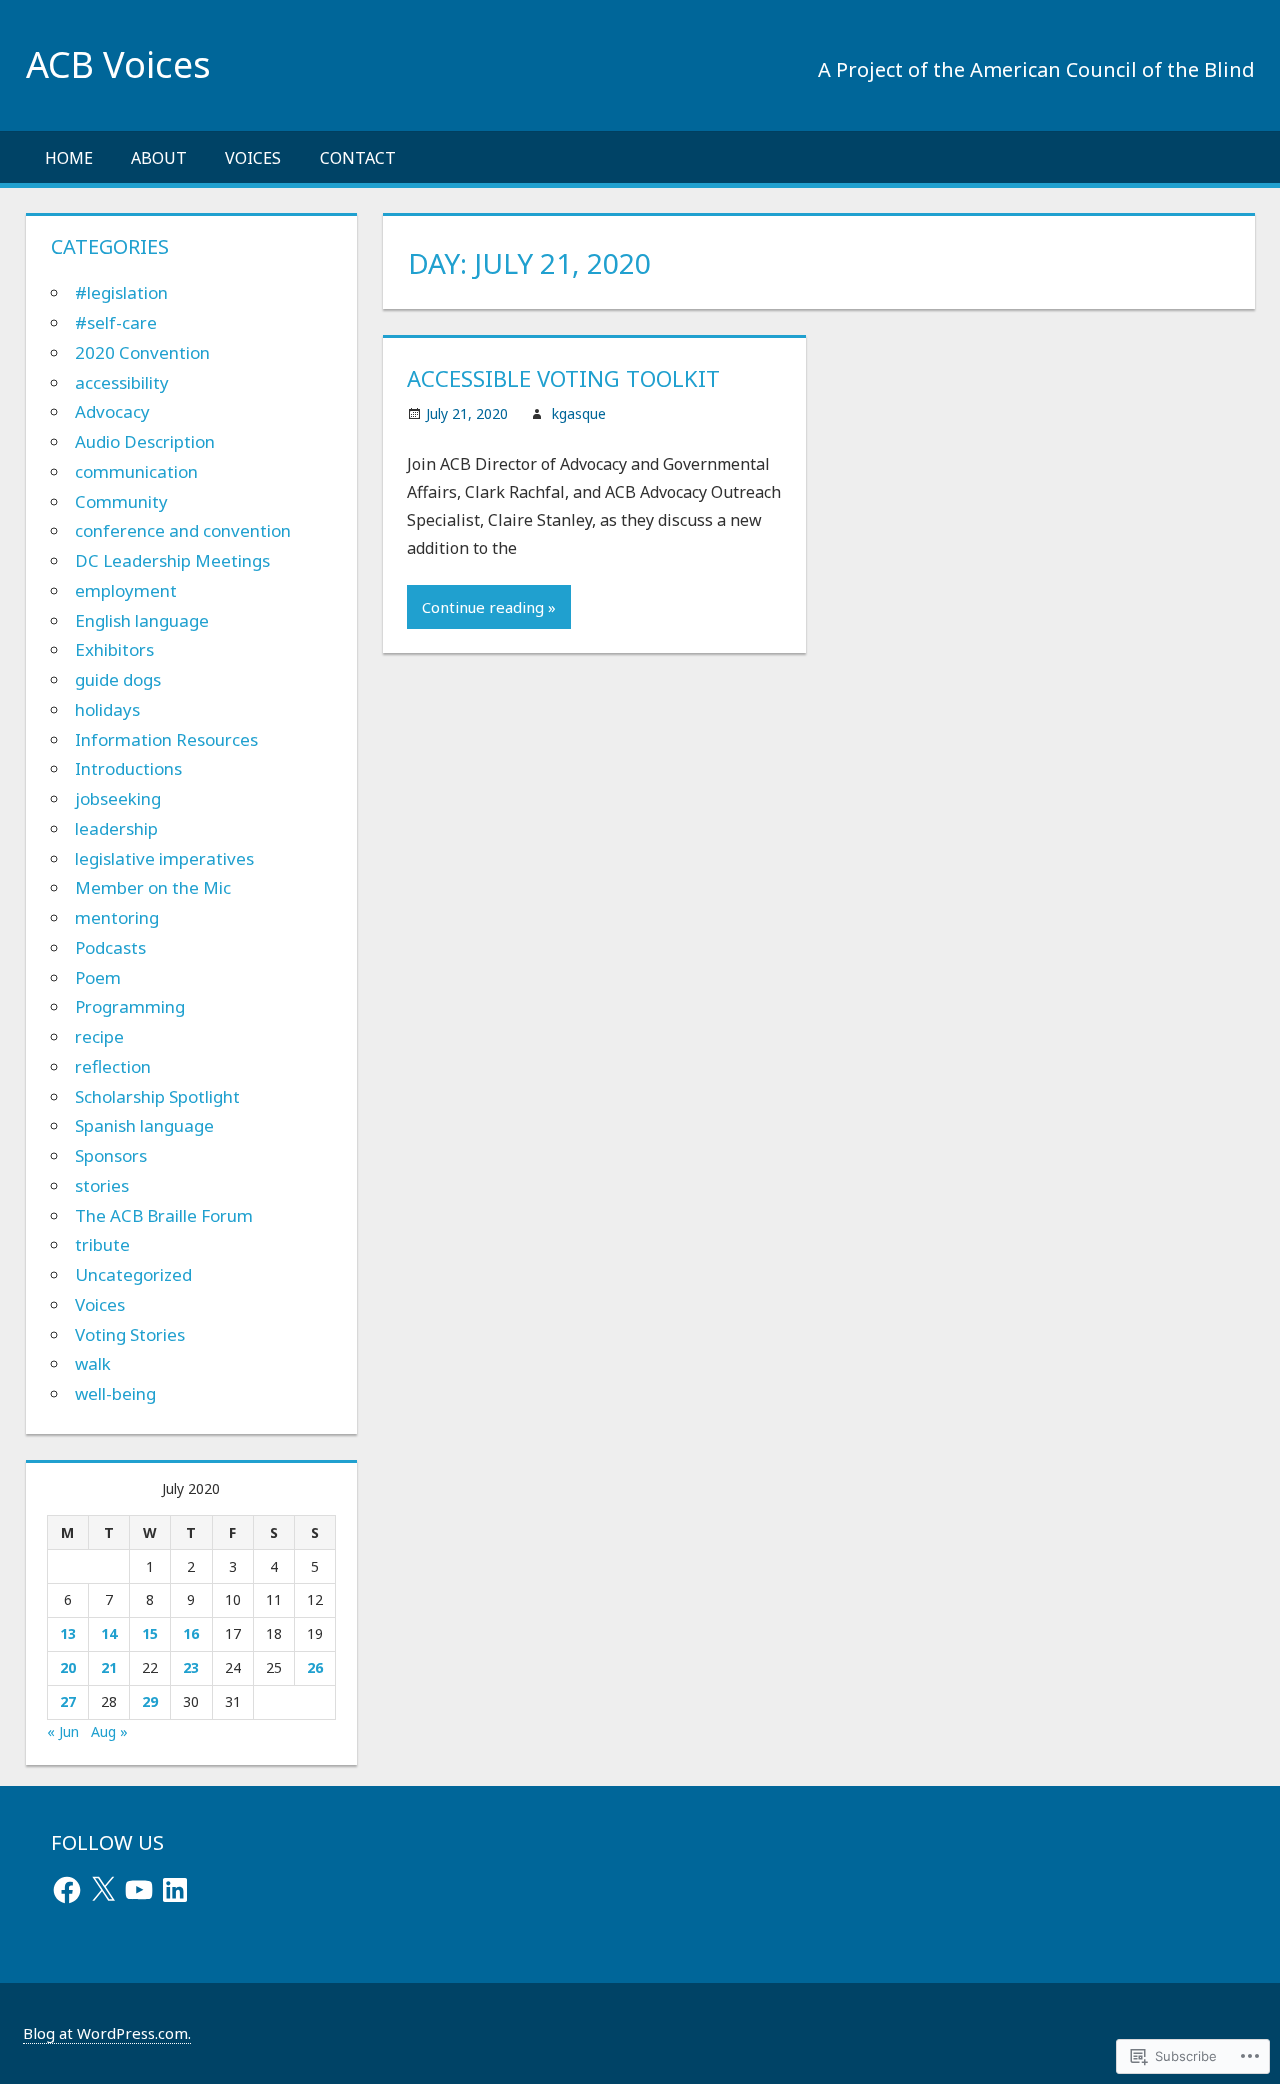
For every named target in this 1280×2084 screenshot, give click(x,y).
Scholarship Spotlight (157, 1096)
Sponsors (111, 1155)
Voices (253, 158)
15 (150, 1633)
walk (93, 1363)
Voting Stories (130, 1334)
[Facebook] (67, 1890)
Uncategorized (133, 1274)
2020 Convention (142, 352)
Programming (130, 1006)
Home (69, 158)
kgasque (579, 413)
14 (109, 1633)
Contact (358, 158)
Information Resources (166, 739)
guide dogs (118, 679)
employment (126, 590)
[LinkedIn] (175, 1890)
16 (191, 1633)
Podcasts (110, 947)
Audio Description (145, 441)
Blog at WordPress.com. (107, 2033)
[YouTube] (139, 1890)
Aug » (109, 1731)
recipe (99, 1036)
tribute (102, 1244)
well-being (115, 1393)
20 (68, 1667)
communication (136, 471)
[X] (103, 1890)
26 (315, 1667)
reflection (113, 1066)
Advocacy (112, 411)
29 (150, 1701)
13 (68, 1633)
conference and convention (183, 530)
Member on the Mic (153, 887)
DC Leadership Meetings (172, 560)
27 (68, 1701)
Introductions (128, 768)
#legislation (121, 292)
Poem (98, 977)
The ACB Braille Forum (164, 1215)
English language (142, 620)
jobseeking (118, 798)
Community (121, 501)
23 (191, 1667)
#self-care (116, 322)
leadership (116, 828)
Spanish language (144, 1125)
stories (102, 1185)
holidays (107, 709)
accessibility (122, 382)
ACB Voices (118, 64)
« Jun (63, 1731)
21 (109, 1667)
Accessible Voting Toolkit (563, 378)
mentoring (117, 917)
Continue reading (483, 607)
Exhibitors (114, 649)
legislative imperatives (164, 858)
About (159, 158)
